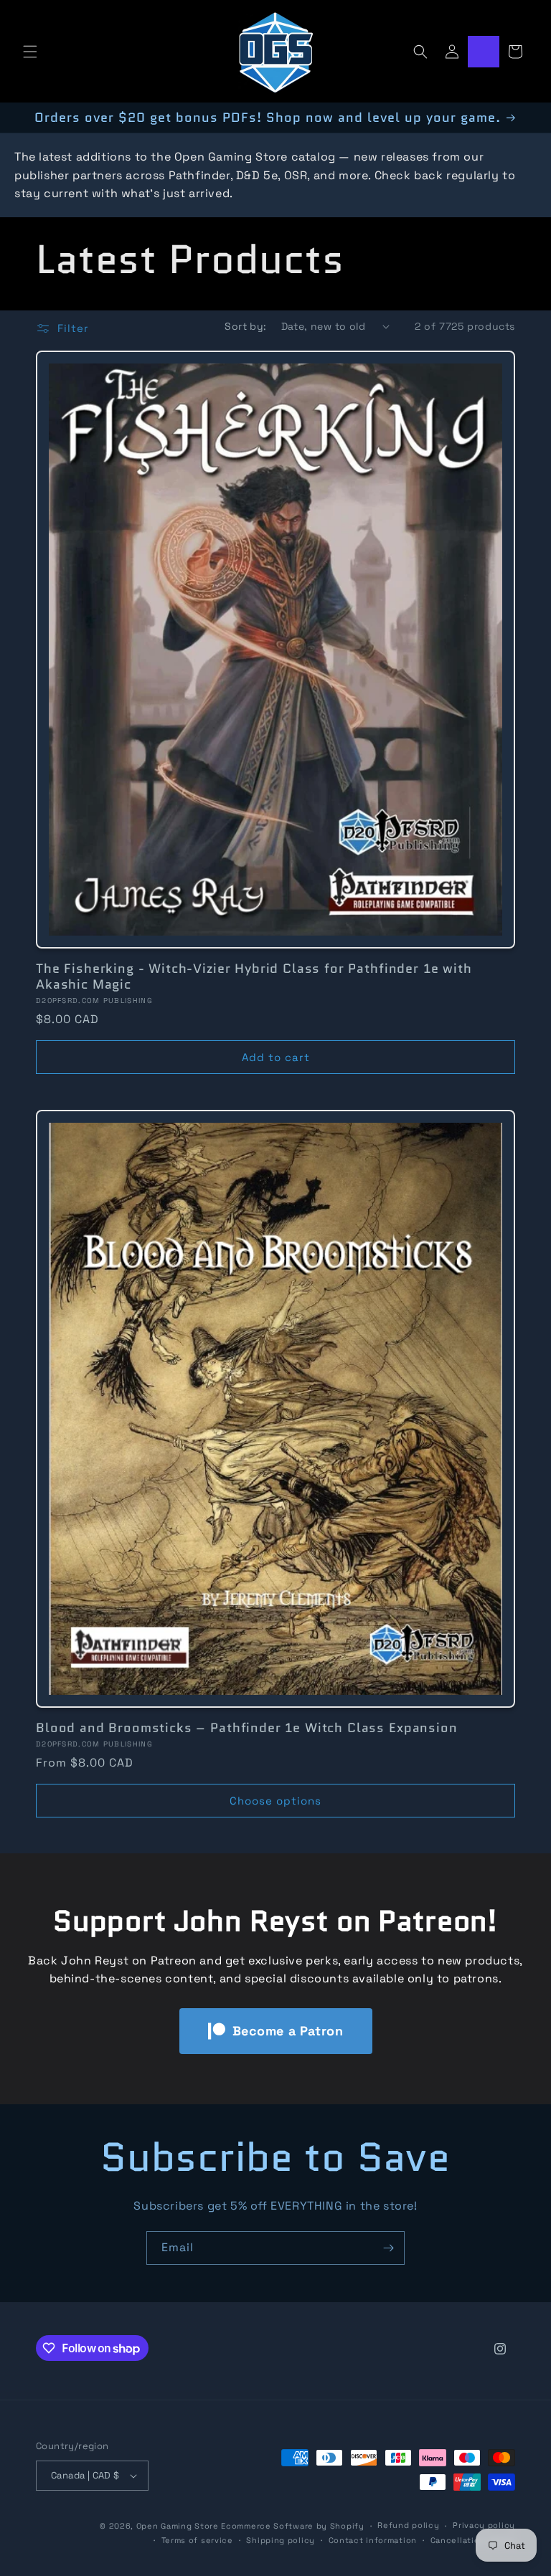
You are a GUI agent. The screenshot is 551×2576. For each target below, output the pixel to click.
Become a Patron (288, 2031)
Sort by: (245, 326)
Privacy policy (484, 2525)
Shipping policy (281, 2540)
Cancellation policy (473, 2540)
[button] (30, 52)
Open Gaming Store (178, 2526)
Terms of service (197, 2540)
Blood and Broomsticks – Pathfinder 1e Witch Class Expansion (247, 1728)
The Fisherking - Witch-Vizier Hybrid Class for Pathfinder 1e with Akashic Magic (254, 976)
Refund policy (408, 2525)
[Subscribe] (388, 2248)
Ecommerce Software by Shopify (292, 2526)
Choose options (275, 1801)
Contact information (373, 2540)
